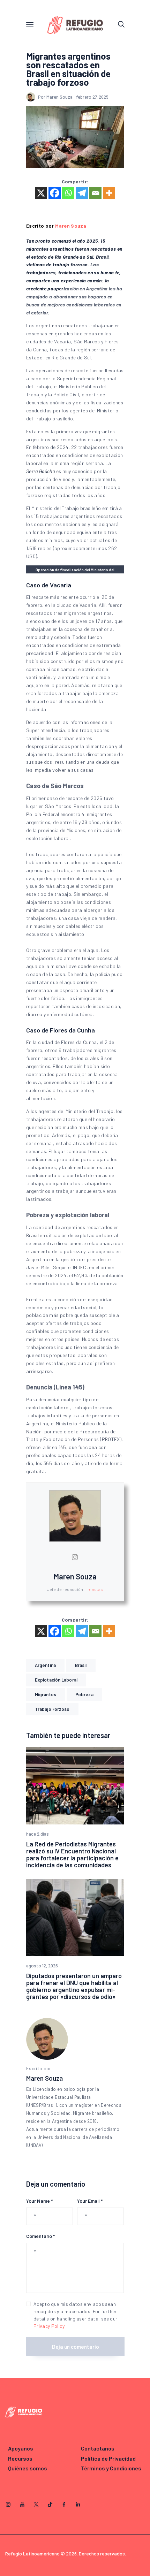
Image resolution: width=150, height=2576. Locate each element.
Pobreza (84, 1694)
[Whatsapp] (68, 193)
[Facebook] (55, 193)
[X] (41, 193)
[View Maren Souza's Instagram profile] (75, 1557)
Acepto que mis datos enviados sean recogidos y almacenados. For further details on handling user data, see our (75, 2315)
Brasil (81, 1665)
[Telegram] (82, 193)
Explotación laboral (56, 1680)
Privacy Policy (49, 2326)
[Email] (95, 193)
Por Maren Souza (56, 97)
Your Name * (39, 2201)
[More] (109, 193)
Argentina (45, 1665)
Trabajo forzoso (52, 1709)
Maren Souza (71, 226)
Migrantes (46, 1694)
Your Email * (90, 2201)
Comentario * (40, 2236)
